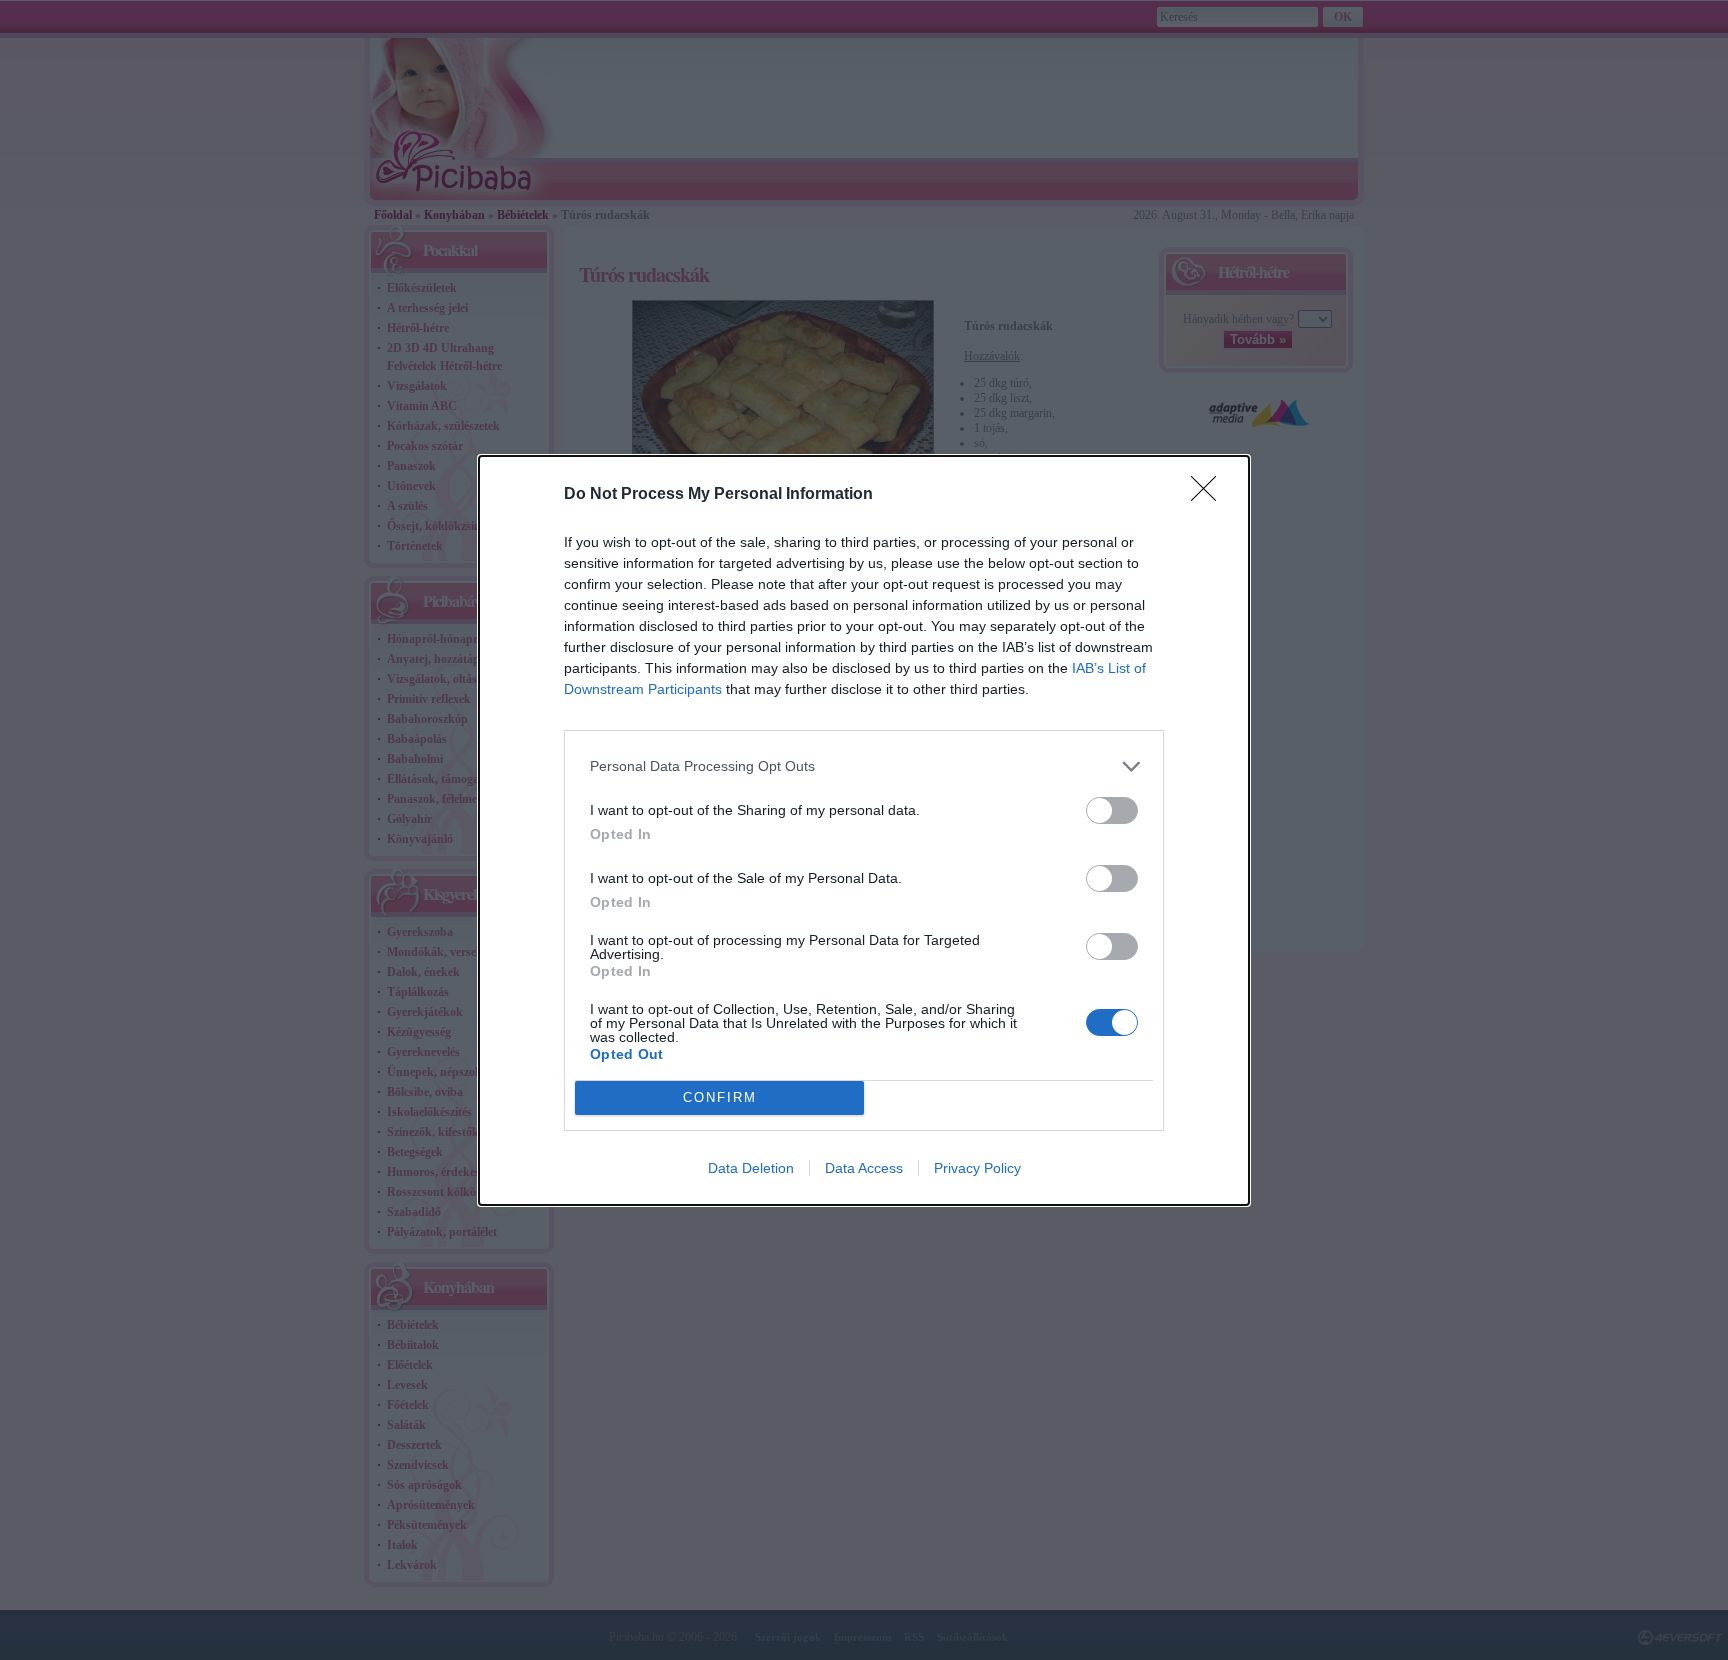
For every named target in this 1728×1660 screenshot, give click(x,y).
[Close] (1210, 495)
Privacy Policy (977, 1168)
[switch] (1112, 810)
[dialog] (864, 830)
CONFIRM (720, 1097)
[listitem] (864, 766)
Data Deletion (751, 1168)
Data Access (864, 1168)
